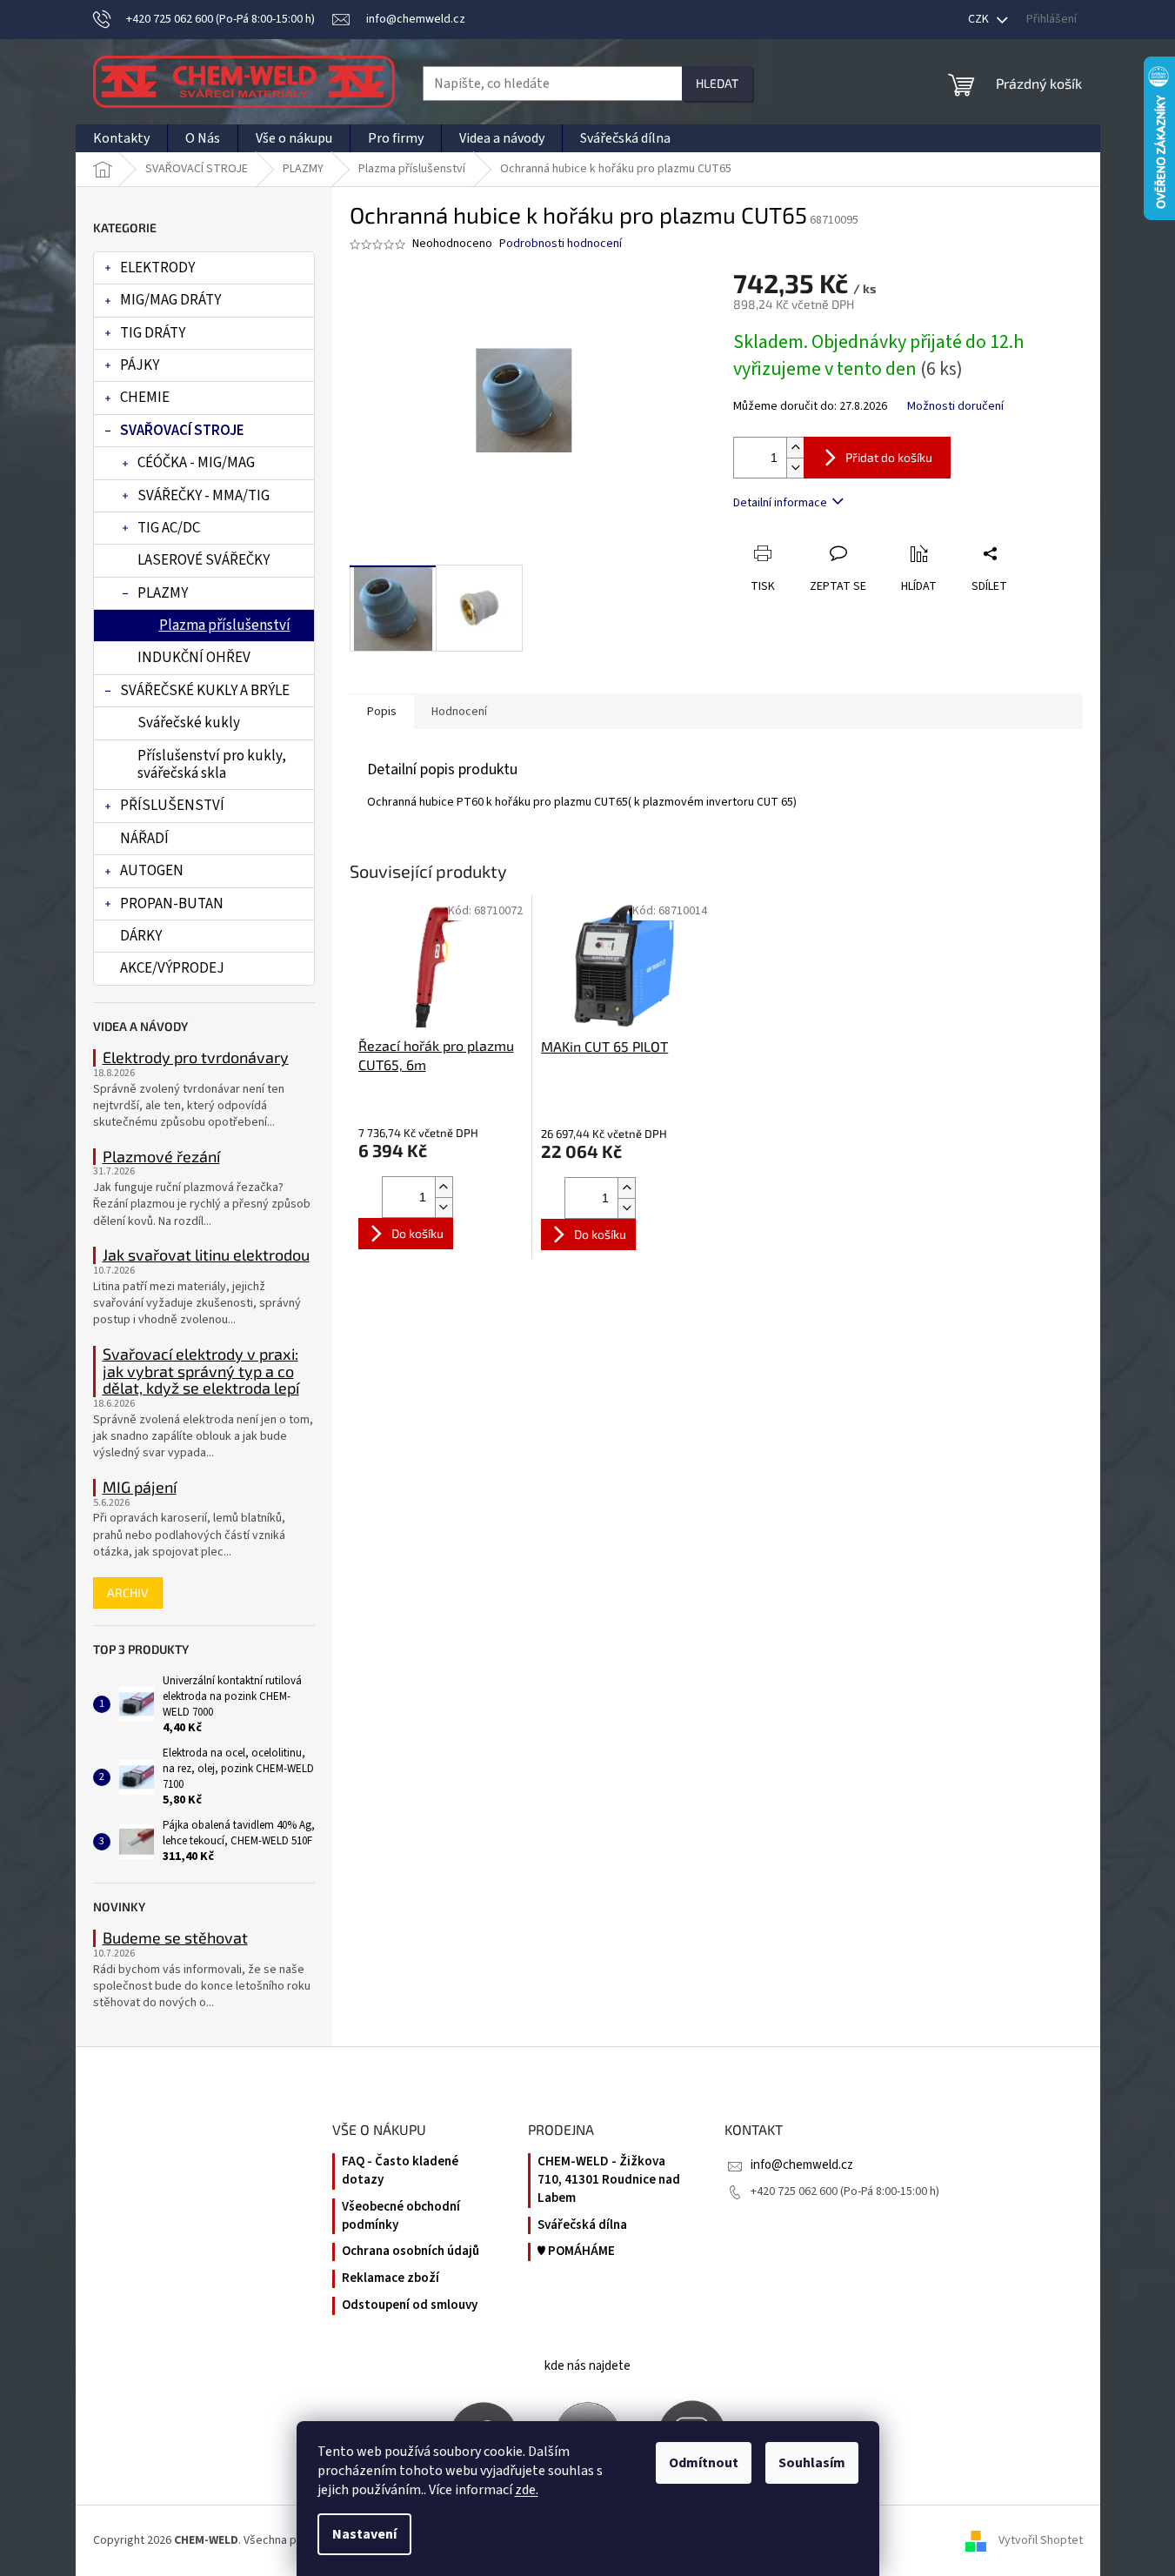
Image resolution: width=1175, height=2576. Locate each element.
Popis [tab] (382, 712)
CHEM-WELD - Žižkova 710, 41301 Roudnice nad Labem (609, 2180)
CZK (980, 19)
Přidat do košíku (889, 457)
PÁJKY (140, 365)
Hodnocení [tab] (459, 712)
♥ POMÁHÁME (576, 2251)
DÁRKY (141, 936)
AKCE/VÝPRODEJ (172, 968)
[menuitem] (121, 138)
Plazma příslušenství (225, 626)
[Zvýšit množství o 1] (795, 448)
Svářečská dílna (582, 2225)
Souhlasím (812, 2463)
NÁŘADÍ (144, 839)
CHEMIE (145, 398)
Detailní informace (780, 503)
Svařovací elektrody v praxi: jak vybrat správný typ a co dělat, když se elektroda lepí (201, 1372)
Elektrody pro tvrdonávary (196, 1058)
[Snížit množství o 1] (795, 468)
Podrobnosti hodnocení (561, 244)
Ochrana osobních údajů (411, 2251)
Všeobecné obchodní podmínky (401, 2216)
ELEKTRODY (157, 268)
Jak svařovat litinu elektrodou (206, 1255)
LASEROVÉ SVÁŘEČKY (204, 560)
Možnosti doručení (955, 407)
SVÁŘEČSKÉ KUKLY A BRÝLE (205, 691)
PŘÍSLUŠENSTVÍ (172, 806)
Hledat (717, 83)
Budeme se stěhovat (175, 1938)
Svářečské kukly (189, 723)
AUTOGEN (152, 871)
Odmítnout (704, 2463)
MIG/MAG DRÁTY (170, 300)
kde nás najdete (587, 2366)
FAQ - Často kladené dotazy (400, 2171)
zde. (527, 2490)
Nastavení (364, 2534)
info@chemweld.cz (802, 2165)
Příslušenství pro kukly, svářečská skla (212, 765)
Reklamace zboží (391, 2278)
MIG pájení (140, 1488)
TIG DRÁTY (153, 333)
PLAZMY (163, 593)
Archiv (128, 1592)
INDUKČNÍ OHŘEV (194, 658)
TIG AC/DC (169, 528)
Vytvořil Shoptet (1041, 2540)
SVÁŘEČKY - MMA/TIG (204, 496)
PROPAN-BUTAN (172, 904)
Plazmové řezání (161, 1157)
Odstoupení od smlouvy (410, 2305)
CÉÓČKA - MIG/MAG (196, 463)
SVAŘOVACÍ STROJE (182, 431)
